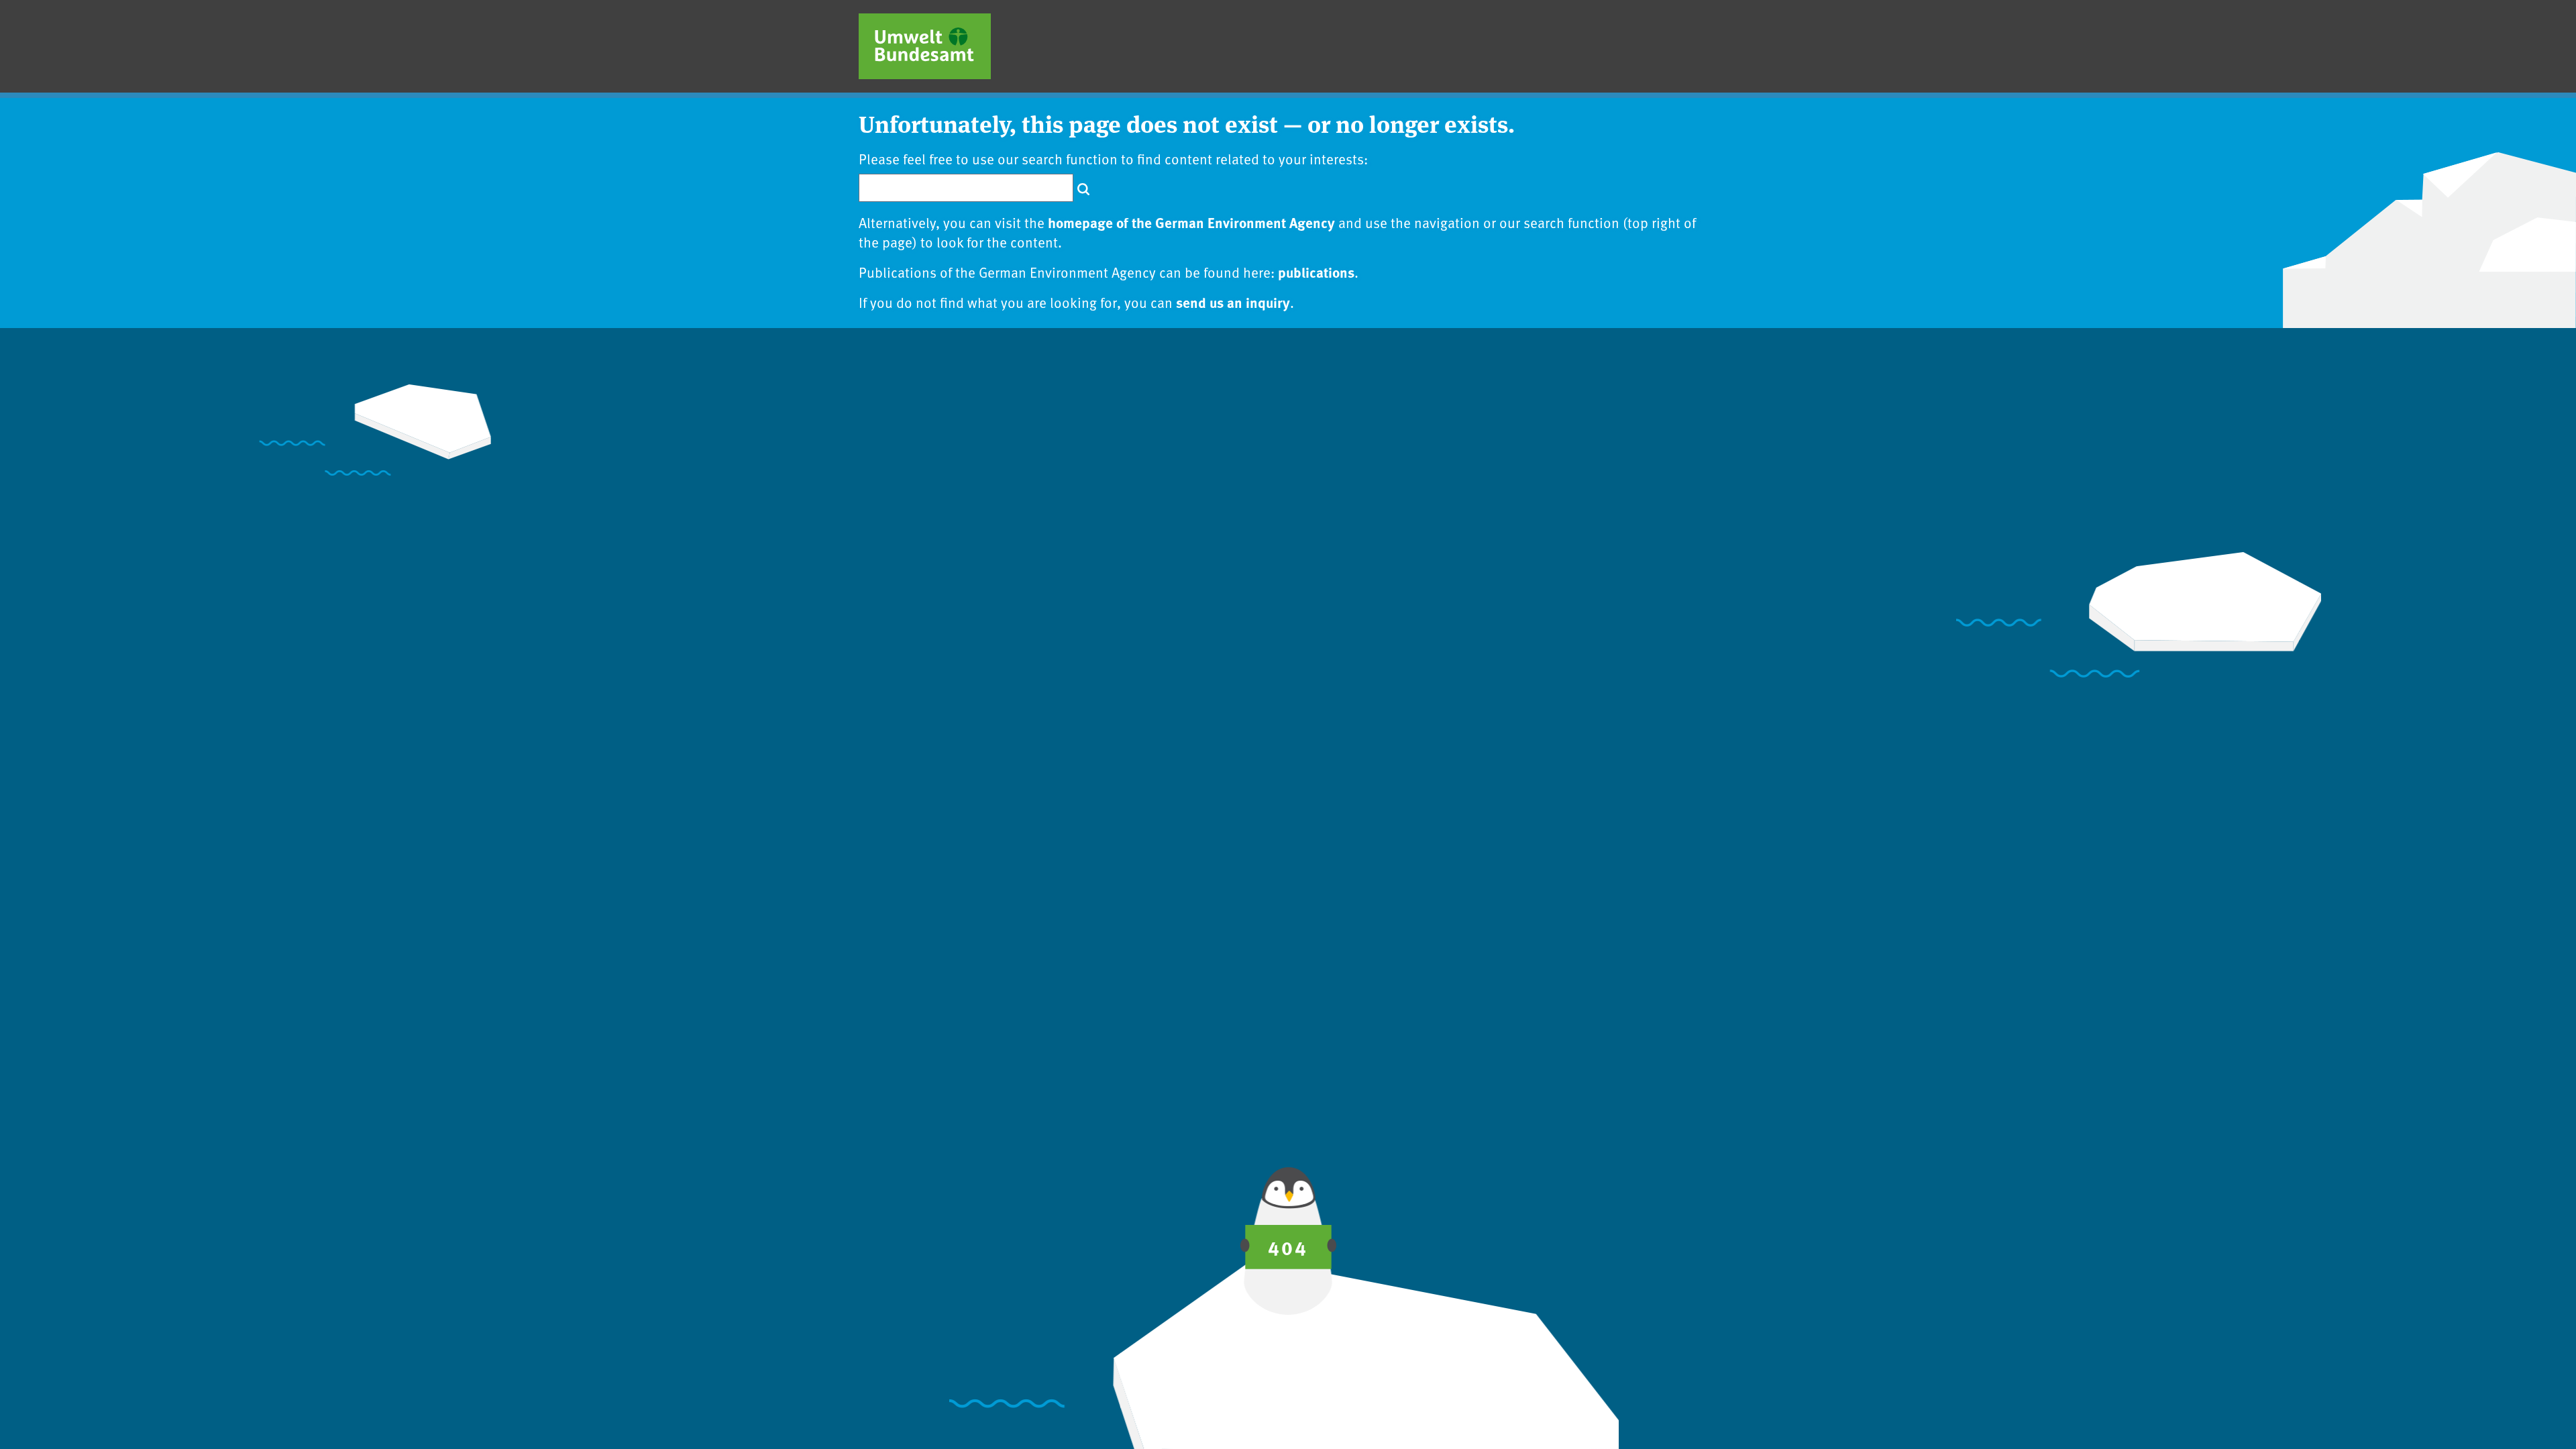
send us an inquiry (1233, 302)
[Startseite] (925, 46)
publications (1316, 272)
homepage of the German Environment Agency (1191, 222)
